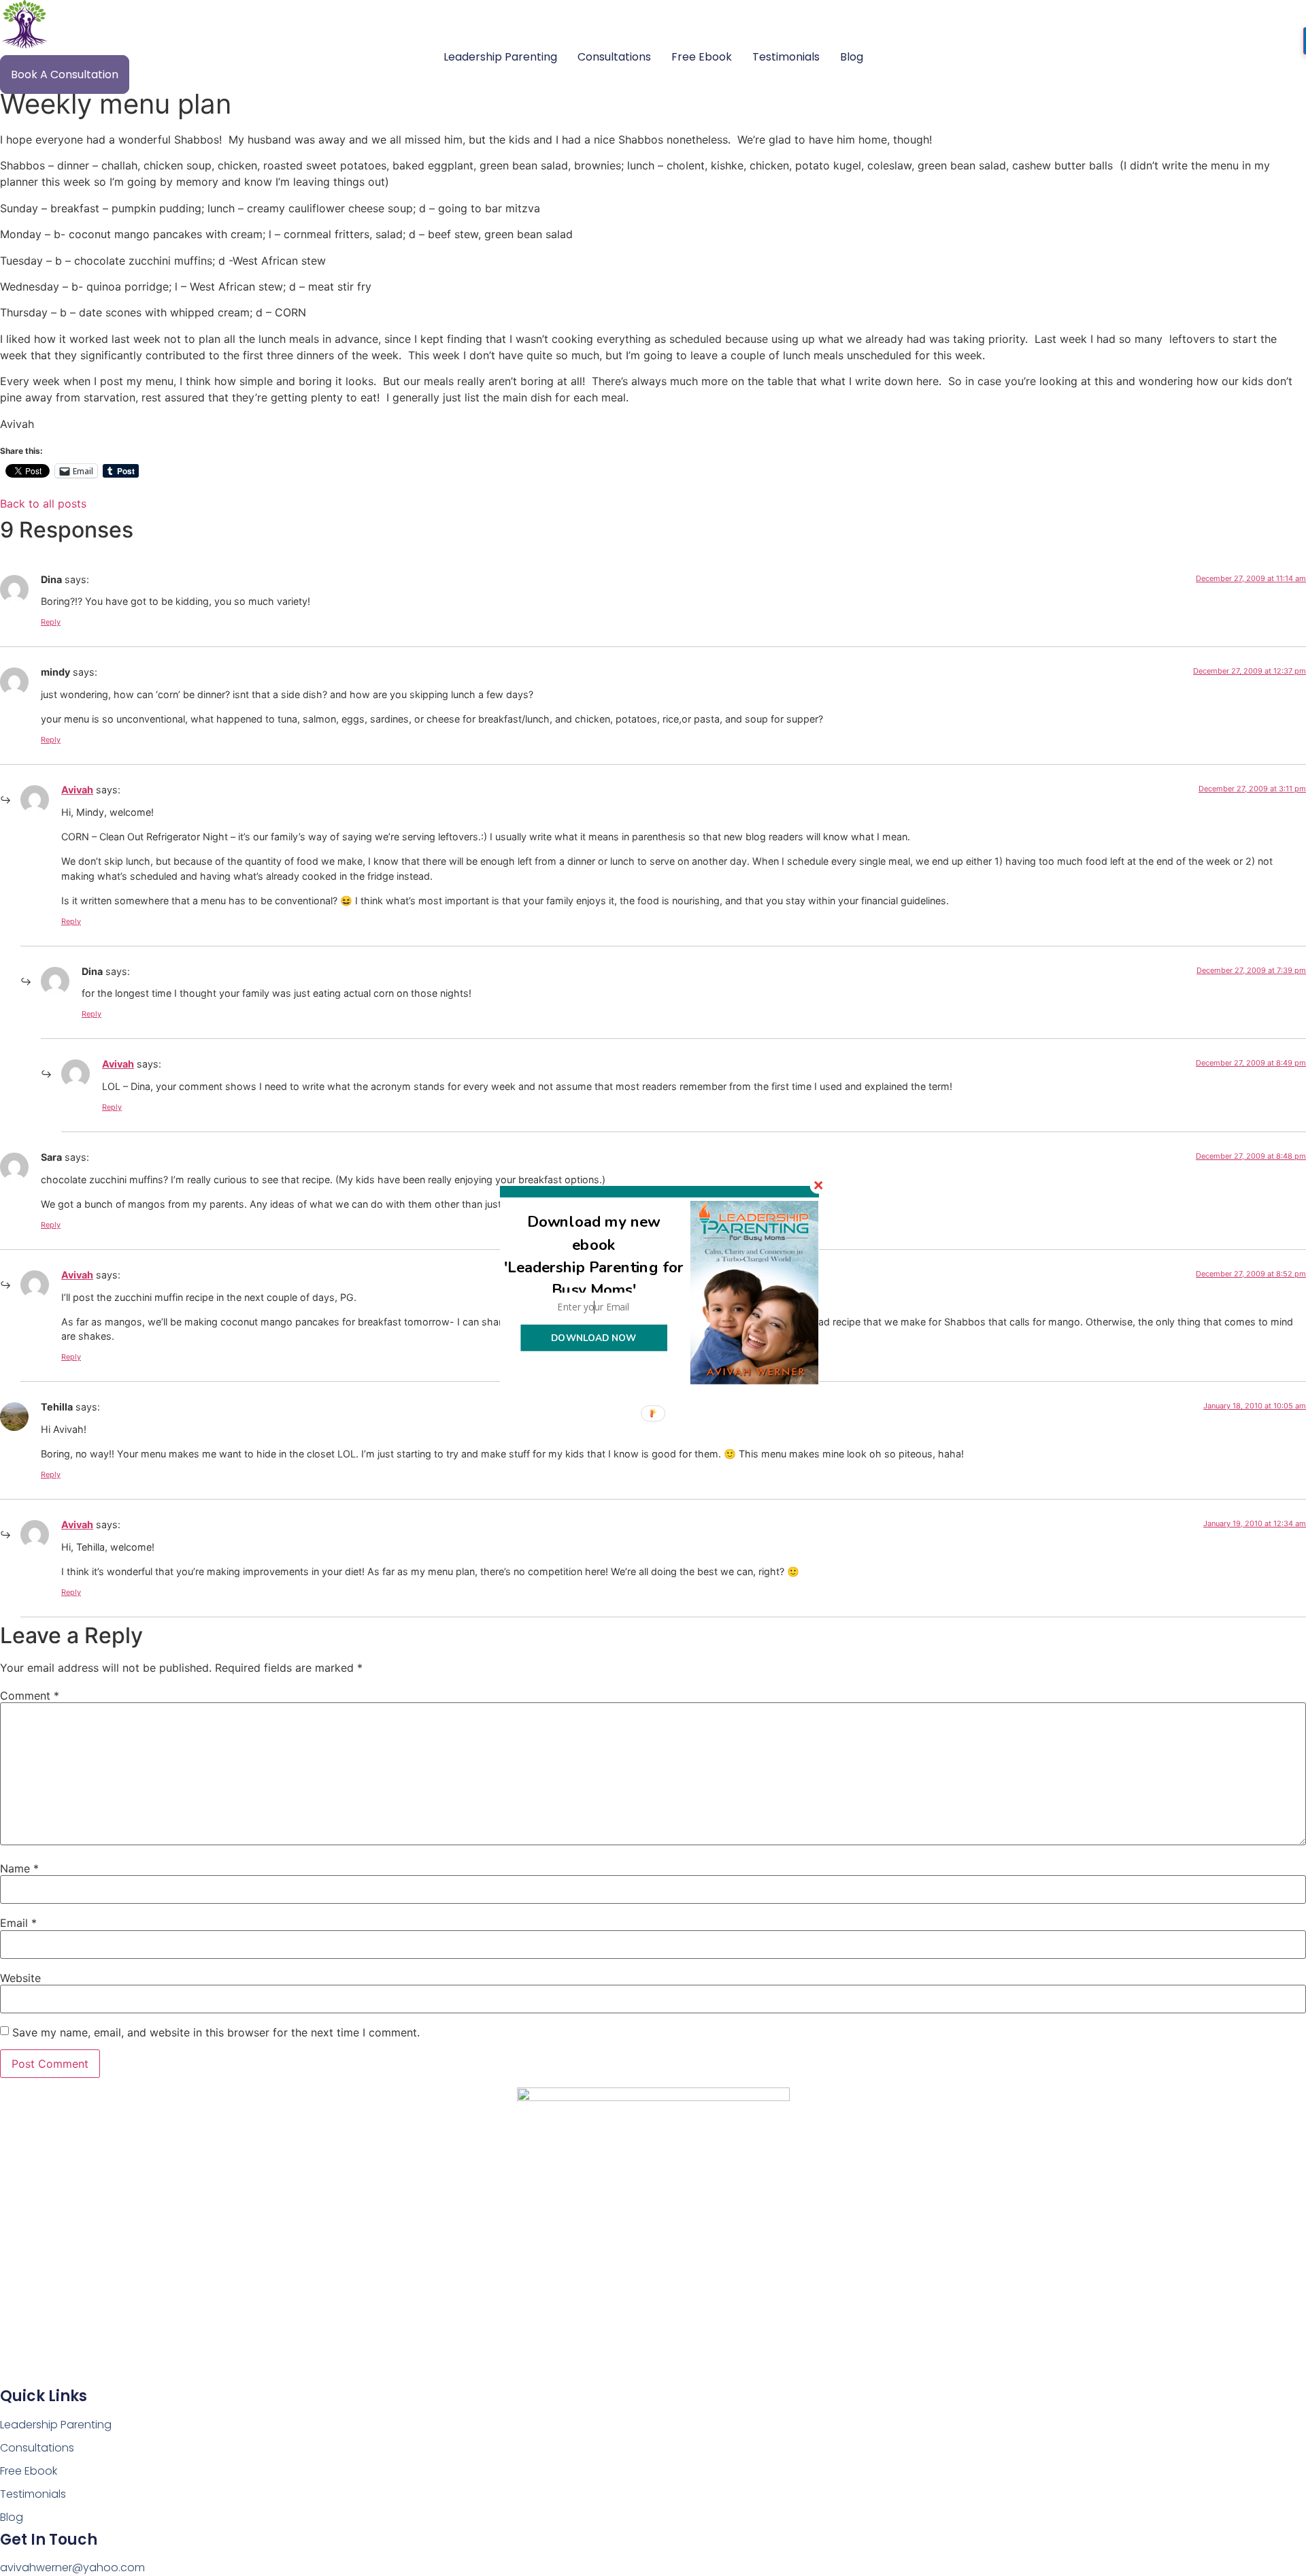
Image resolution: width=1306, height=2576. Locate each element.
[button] (594, 1256)
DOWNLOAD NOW (593, 1338)
